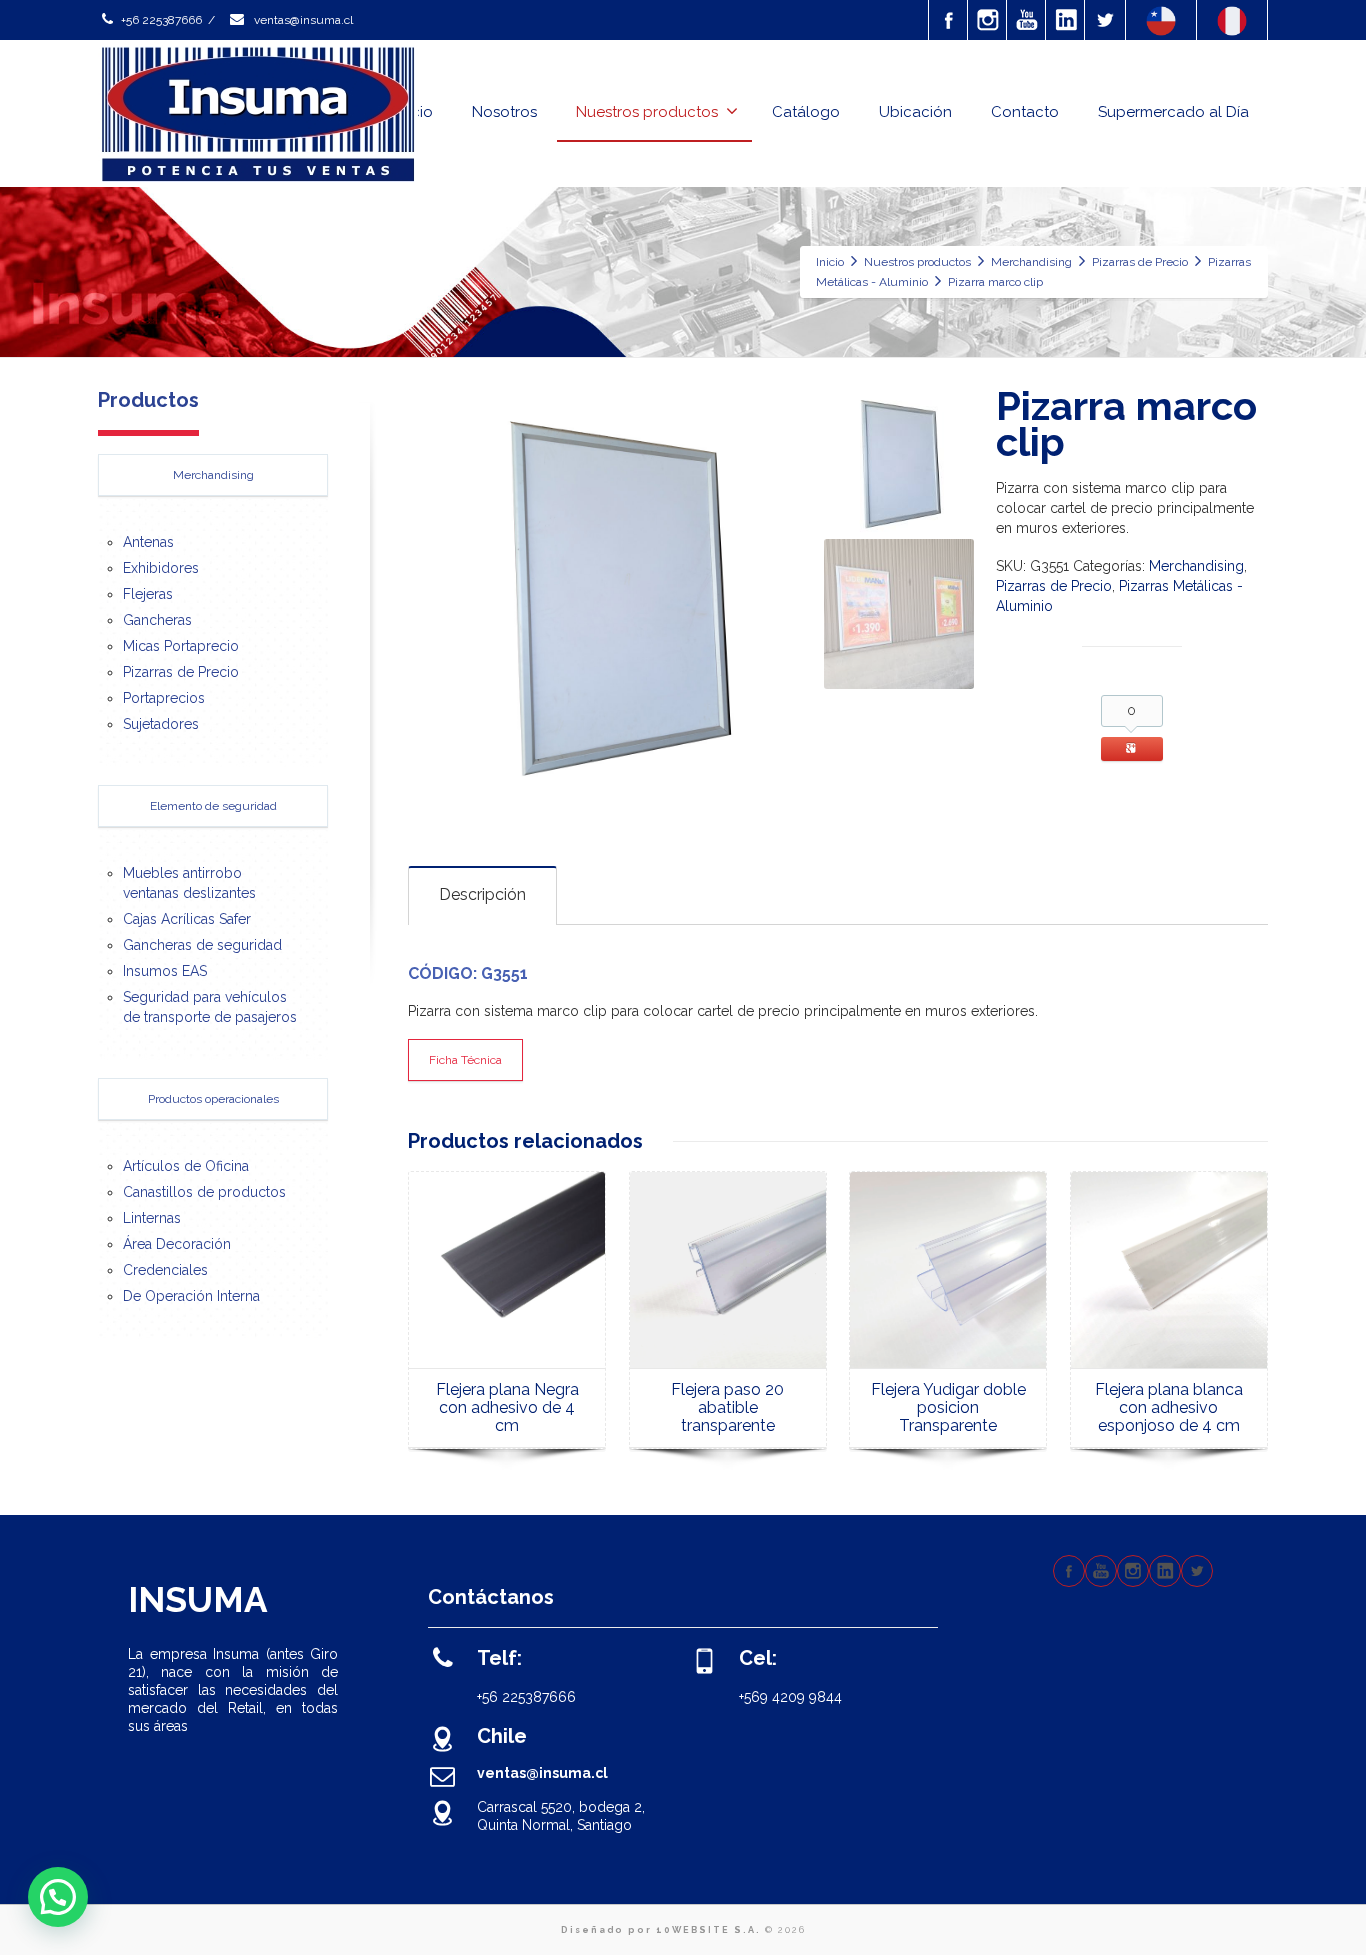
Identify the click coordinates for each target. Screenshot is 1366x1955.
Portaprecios (164, 698)
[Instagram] (988, 20)
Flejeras (148, 594)
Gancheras (157, 620)
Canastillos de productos (204, 1192)
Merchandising (1196, 566)
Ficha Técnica (465, 1060)
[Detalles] (507, 1270)
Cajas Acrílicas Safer (187, 919)
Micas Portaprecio (181, 646)
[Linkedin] (1066, 20)
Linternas (152, 1218)
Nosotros (504, 112)
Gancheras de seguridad (202, 945)
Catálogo (806, 112)
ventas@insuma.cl (302, 20)
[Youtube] (1027, 20)
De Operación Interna (191, 1296)
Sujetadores (161, 724)
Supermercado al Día (1173, 112)
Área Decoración (177, 1244)
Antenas (148, 542)
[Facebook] (949, 20)
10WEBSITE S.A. (708, 1930)
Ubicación (915, 112)
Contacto (1025, 112)
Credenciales (165, 1270)
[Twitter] (1105, 20)
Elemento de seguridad (213, 806)
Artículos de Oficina (186, 1166)
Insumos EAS (165, 971)
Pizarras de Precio (1054, 586)
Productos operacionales (213, 1099)
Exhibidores (161, 568)
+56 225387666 (161, 20)
